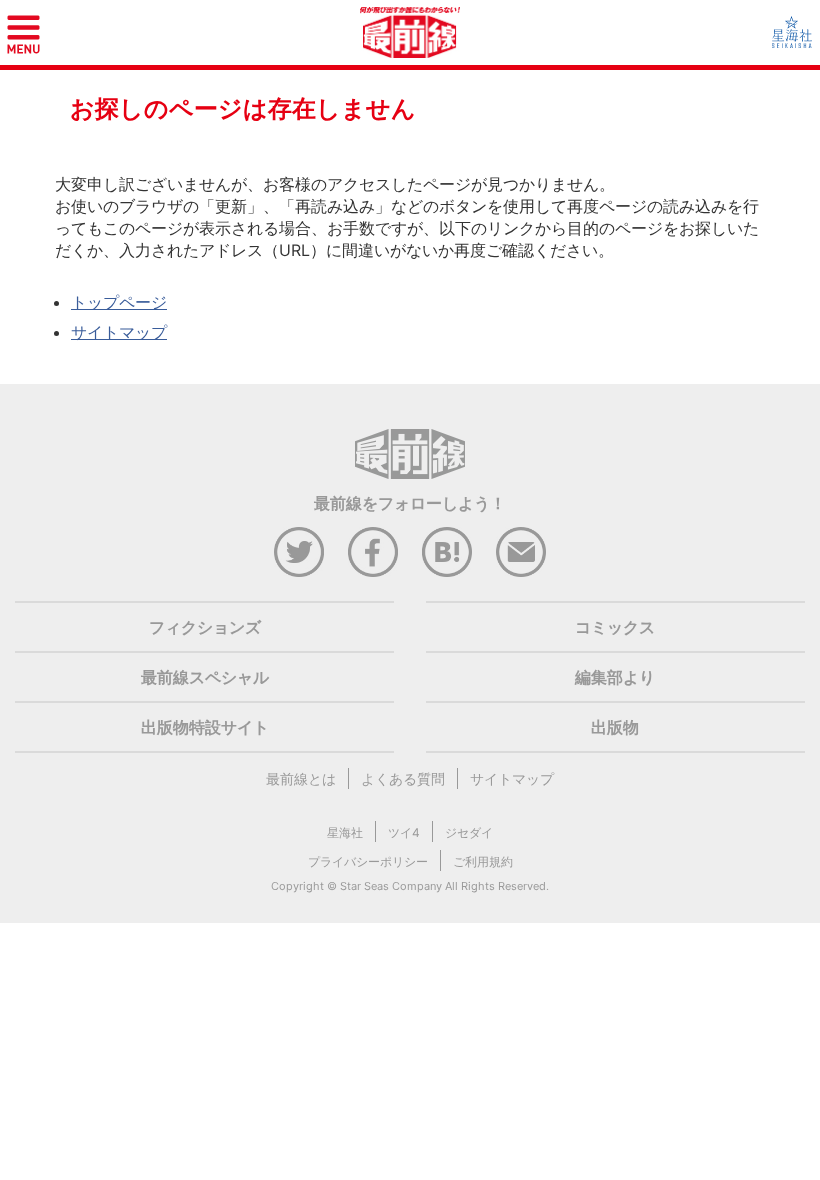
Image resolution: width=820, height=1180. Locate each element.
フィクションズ (205, 627)
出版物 (615, 727)
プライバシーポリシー (368, 861)
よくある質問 (403, 778)
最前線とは (301, 778)
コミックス (615, 627)
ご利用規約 (483, 861)
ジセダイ (469, 832)
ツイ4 (404, 832)
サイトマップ (119, 332)
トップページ (119, 302)
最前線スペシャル (205, 677)
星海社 (345, 832)
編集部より (615, 677)
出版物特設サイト (205, 727)
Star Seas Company (391, 886)
